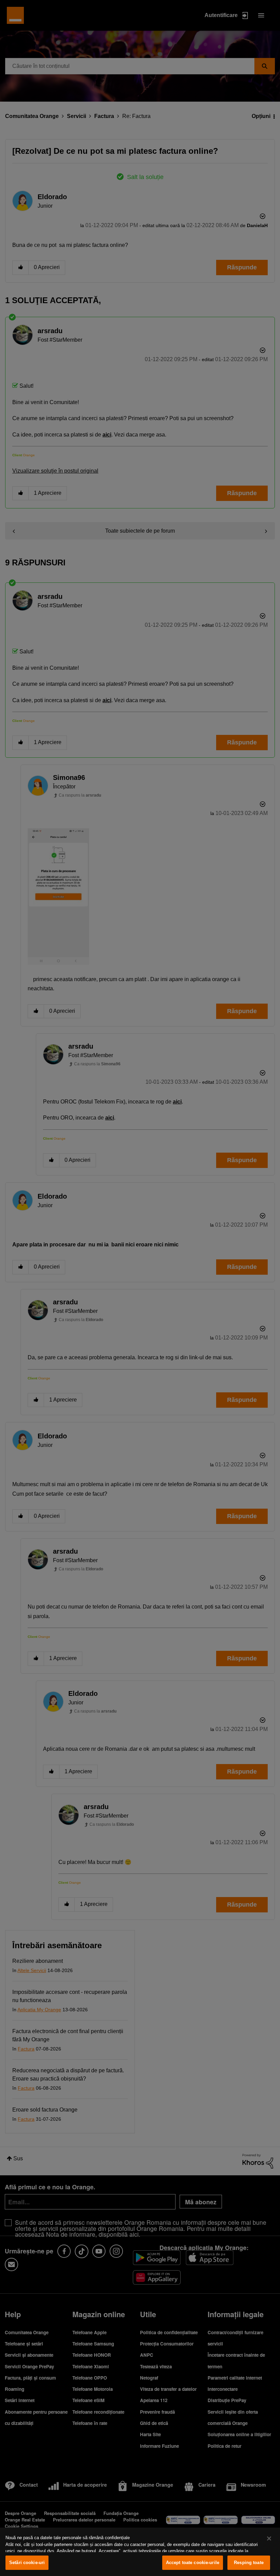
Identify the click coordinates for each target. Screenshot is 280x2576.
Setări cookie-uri (27, 2563)
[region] (140, 2552)
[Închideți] (269, 2538)
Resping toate (249, 2563)
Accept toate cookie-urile (193, 2563)
